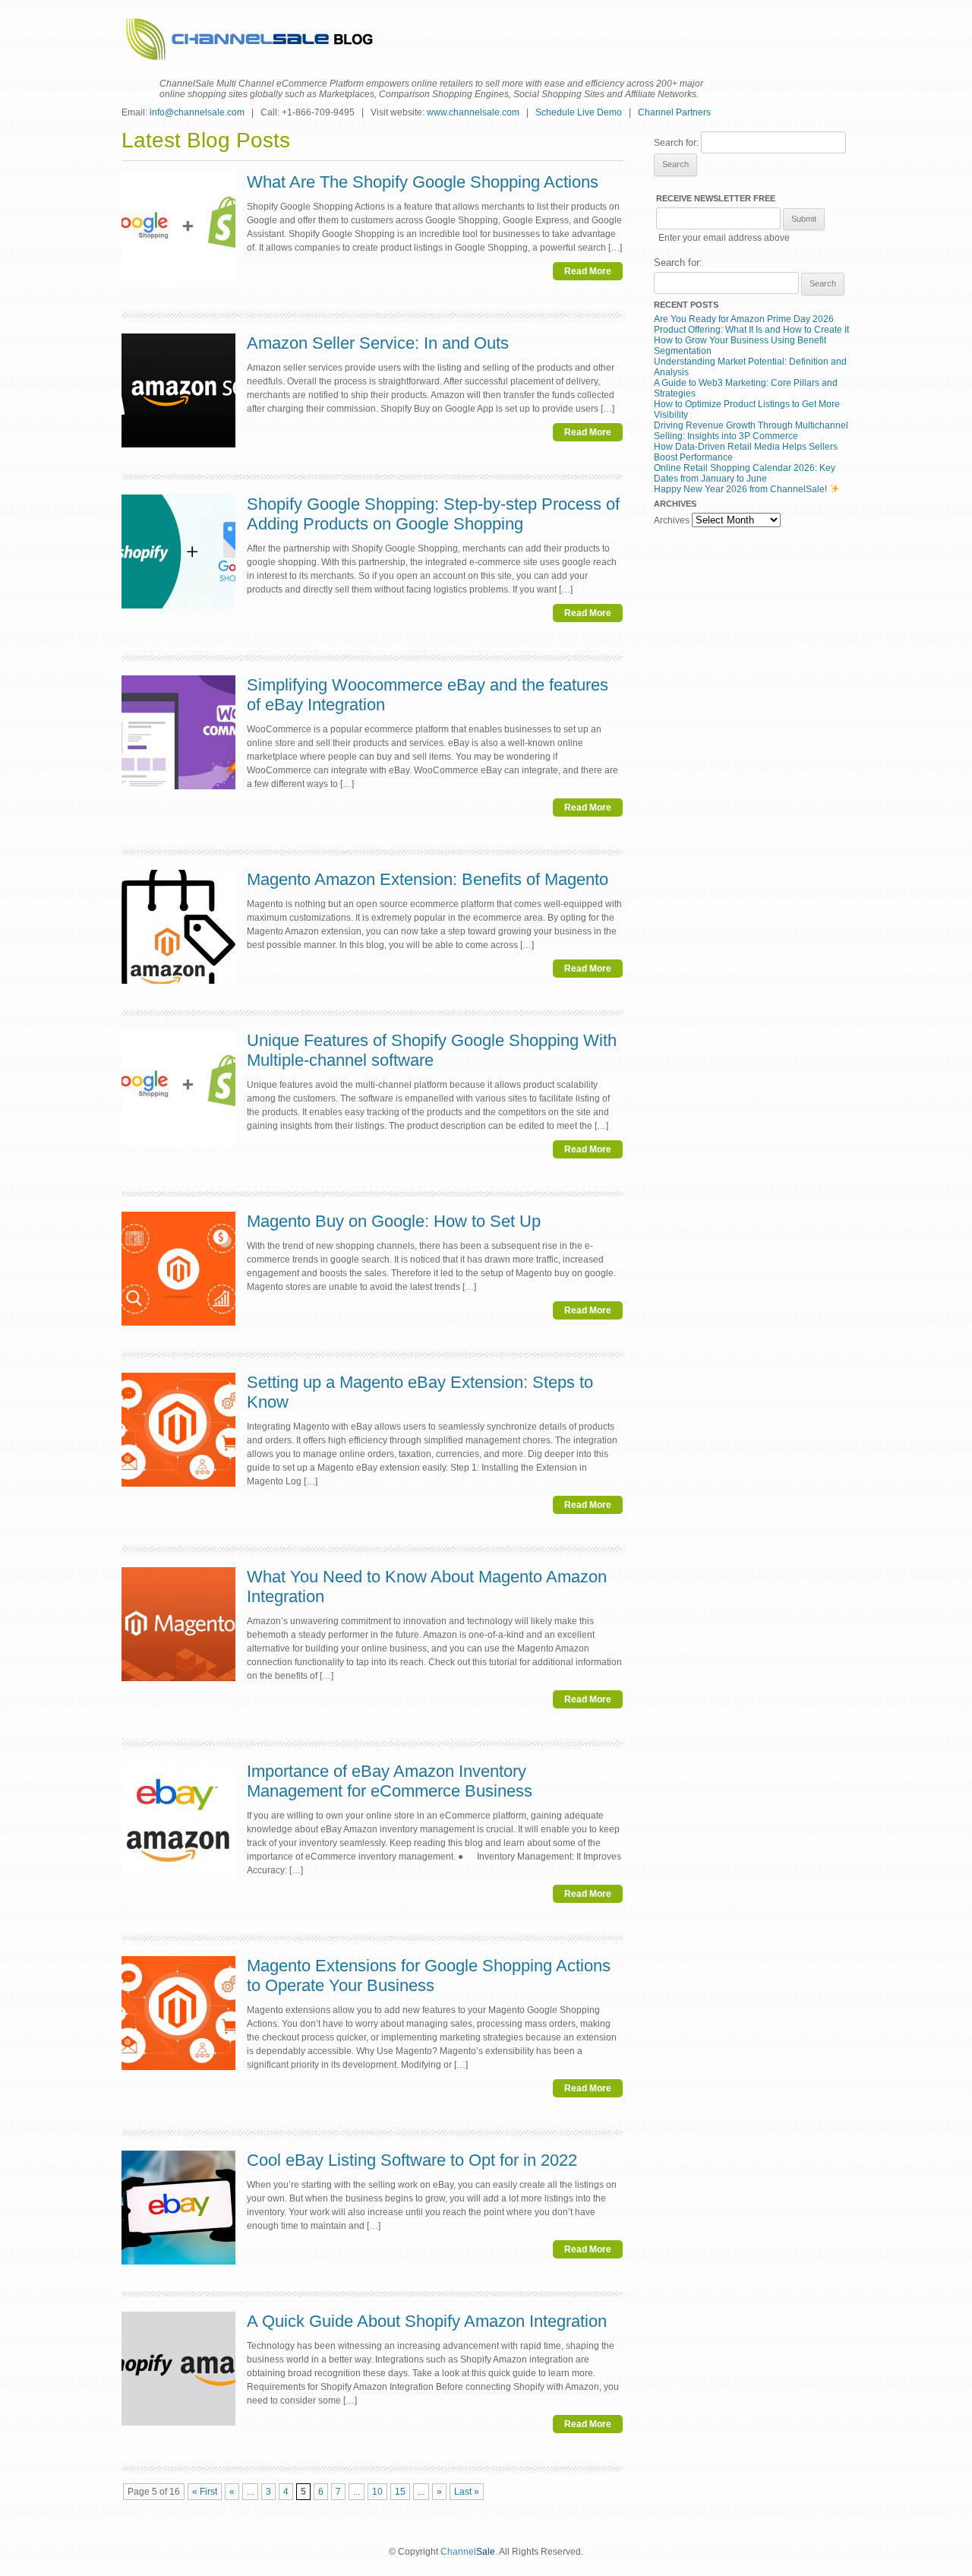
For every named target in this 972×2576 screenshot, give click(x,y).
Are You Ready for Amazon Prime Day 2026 (744, 319)
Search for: (676, 143)
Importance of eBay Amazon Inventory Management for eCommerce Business (390, 1781)
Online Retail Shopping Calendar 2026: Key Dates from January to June (745, 473)
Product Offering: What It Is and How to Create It (751, 330)
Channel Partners (674, 112)
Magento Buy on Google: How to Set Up (394, 1221)
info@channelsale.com (197, 112)
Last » (467, 2492)
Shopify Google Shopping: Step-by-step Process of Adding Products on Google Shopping (433, 514)
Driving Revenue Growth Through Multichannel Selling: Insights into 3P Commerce (751, 431)
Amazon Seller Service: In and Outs (378, 343)
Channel (458, 2552)
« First (205, 2492)
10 (377, 2492)
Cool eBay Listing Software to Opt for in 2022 (412, 2160)
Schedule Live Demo (579, 112)
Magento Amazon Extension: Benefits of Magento (428, 879)
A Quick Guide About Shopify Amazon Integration (427, 2321)
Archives (672, 520)
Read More (588, 271)
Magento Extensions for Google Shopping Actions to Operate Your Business (429, 1975)
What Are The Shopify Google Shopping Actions (423, 182)
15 (400, 2492)
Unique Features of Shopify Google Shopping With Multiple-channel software (432, 1050)
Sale (486, 2552)
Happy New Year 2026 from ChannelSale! (742, 489)
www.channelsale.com (473, 112)
